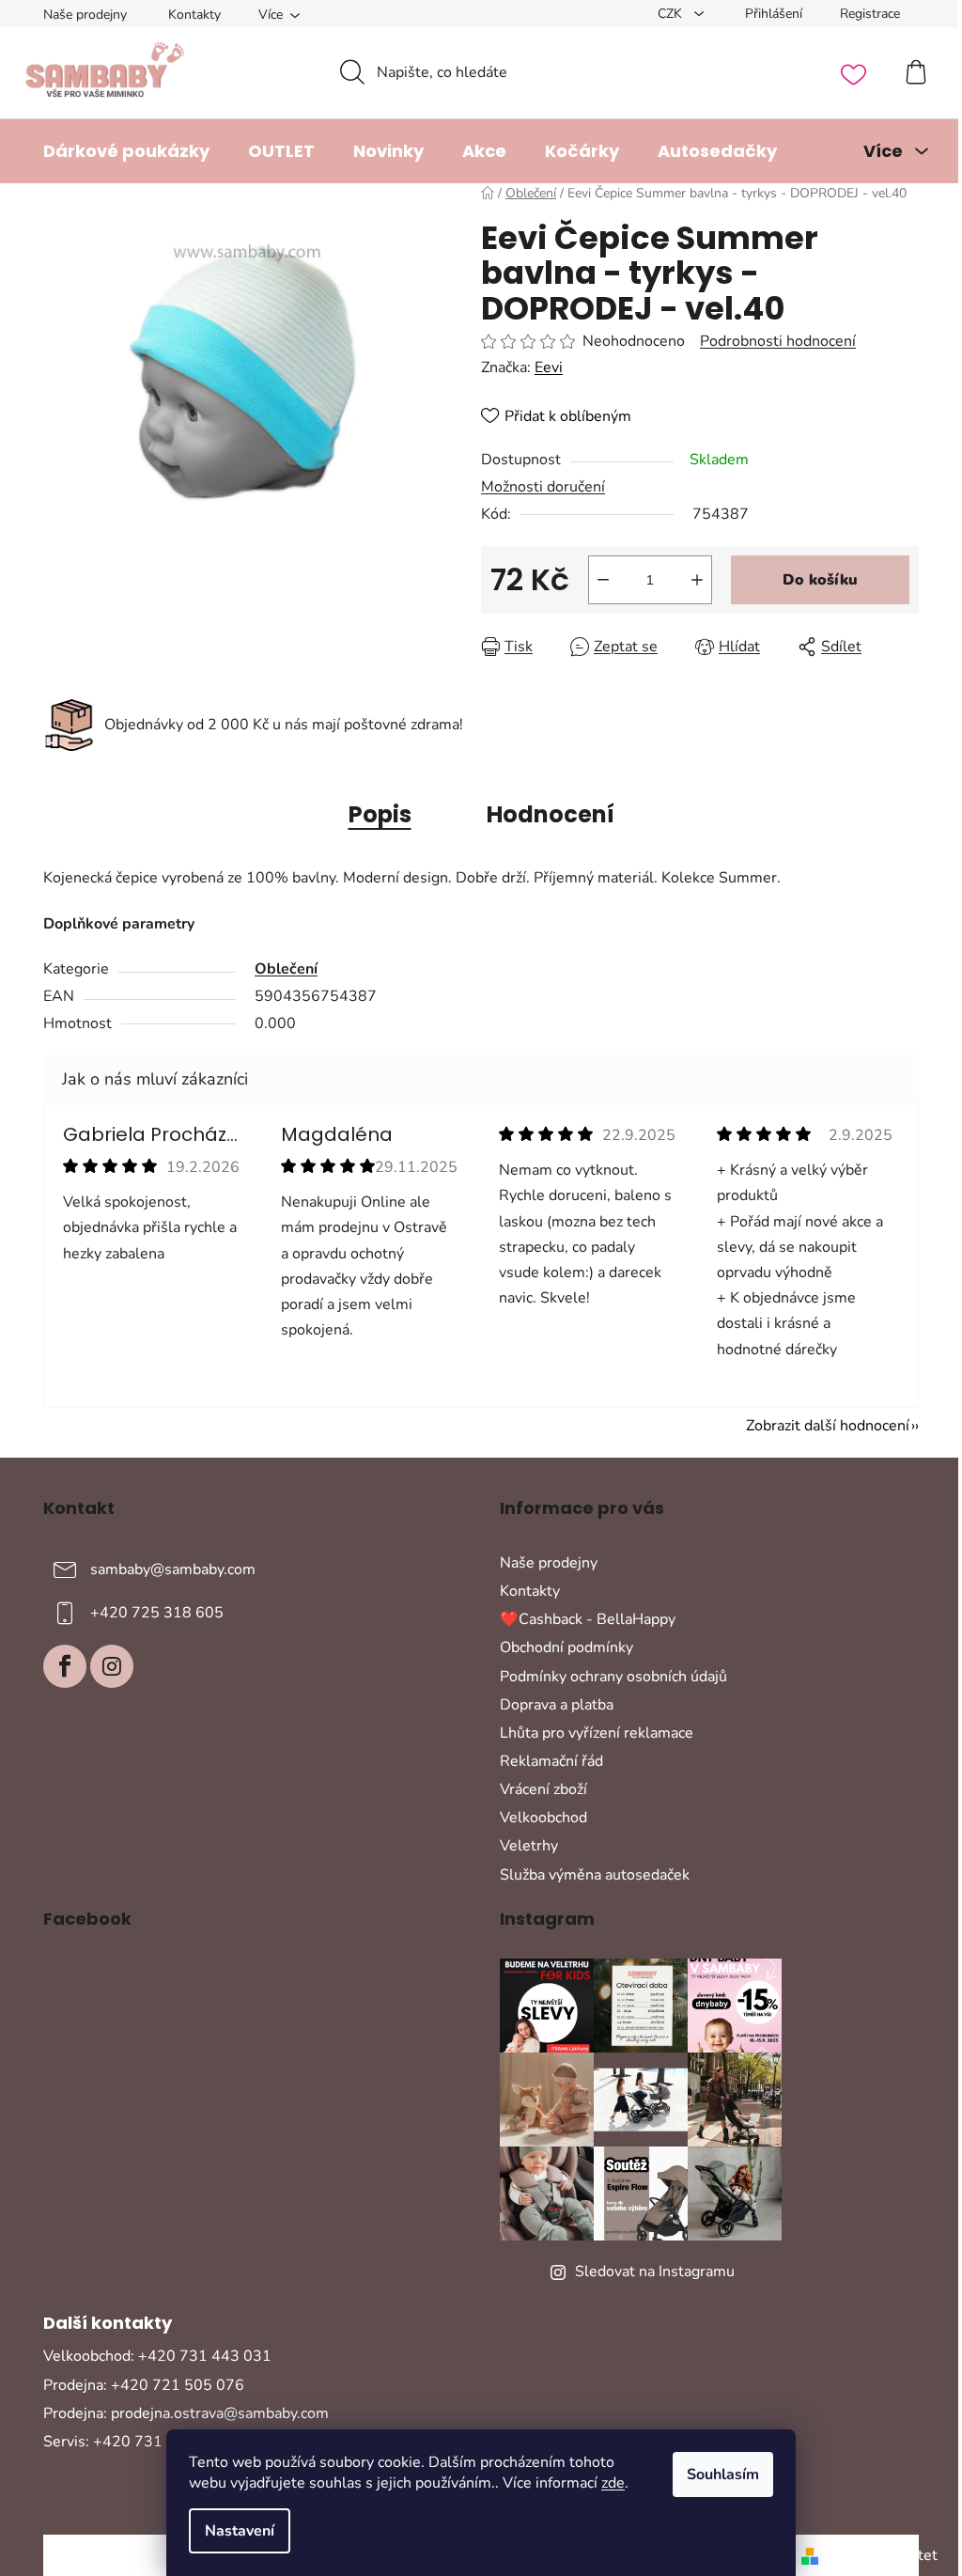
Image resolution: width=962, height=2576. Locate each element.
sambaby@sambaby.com (173, 1569)
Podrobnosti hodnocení (778, 341)
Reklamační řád (551, 1761)
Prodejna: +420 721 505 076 (144, 2385)
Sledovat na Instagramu (655, 2272)
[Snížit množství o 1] (603, 580)
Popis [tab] (380, 814)
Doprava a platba (557, 1705)
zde (613, 2483)
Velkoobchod (543, 1818)
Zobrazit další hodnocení (828, 1426)
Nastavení (240, 2531)
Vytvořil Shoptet (882, 2555)
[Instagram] (112, 1666)
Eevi (549, 367)
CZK (672, 14)
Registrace (870, 14)
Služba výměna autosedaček (595, 1875)
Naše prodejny (85, 15)
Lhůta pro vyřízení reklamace (597, 1733)
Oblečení (286, 969)
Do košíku (820, 580)
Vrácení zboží (543, 1789)
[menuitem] (126, 151)
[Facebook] (65, 1666)
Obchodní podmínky (566, 1647)
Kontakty (194, 15)
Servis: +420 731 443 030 (135, 2442)
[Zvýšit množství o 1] (697, 580)
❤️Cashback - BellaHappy (588, 1619)
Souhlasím (723, 2475)
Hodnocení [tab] (551, 814)
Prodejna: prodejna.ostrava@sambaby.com (186, 2413)
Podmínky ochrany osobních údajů (613, 1677)
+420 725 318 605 (157, 1613)
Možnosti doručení (543, 487)
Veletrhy (529, 1846)
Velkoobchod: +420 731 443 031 (157, 2356)
